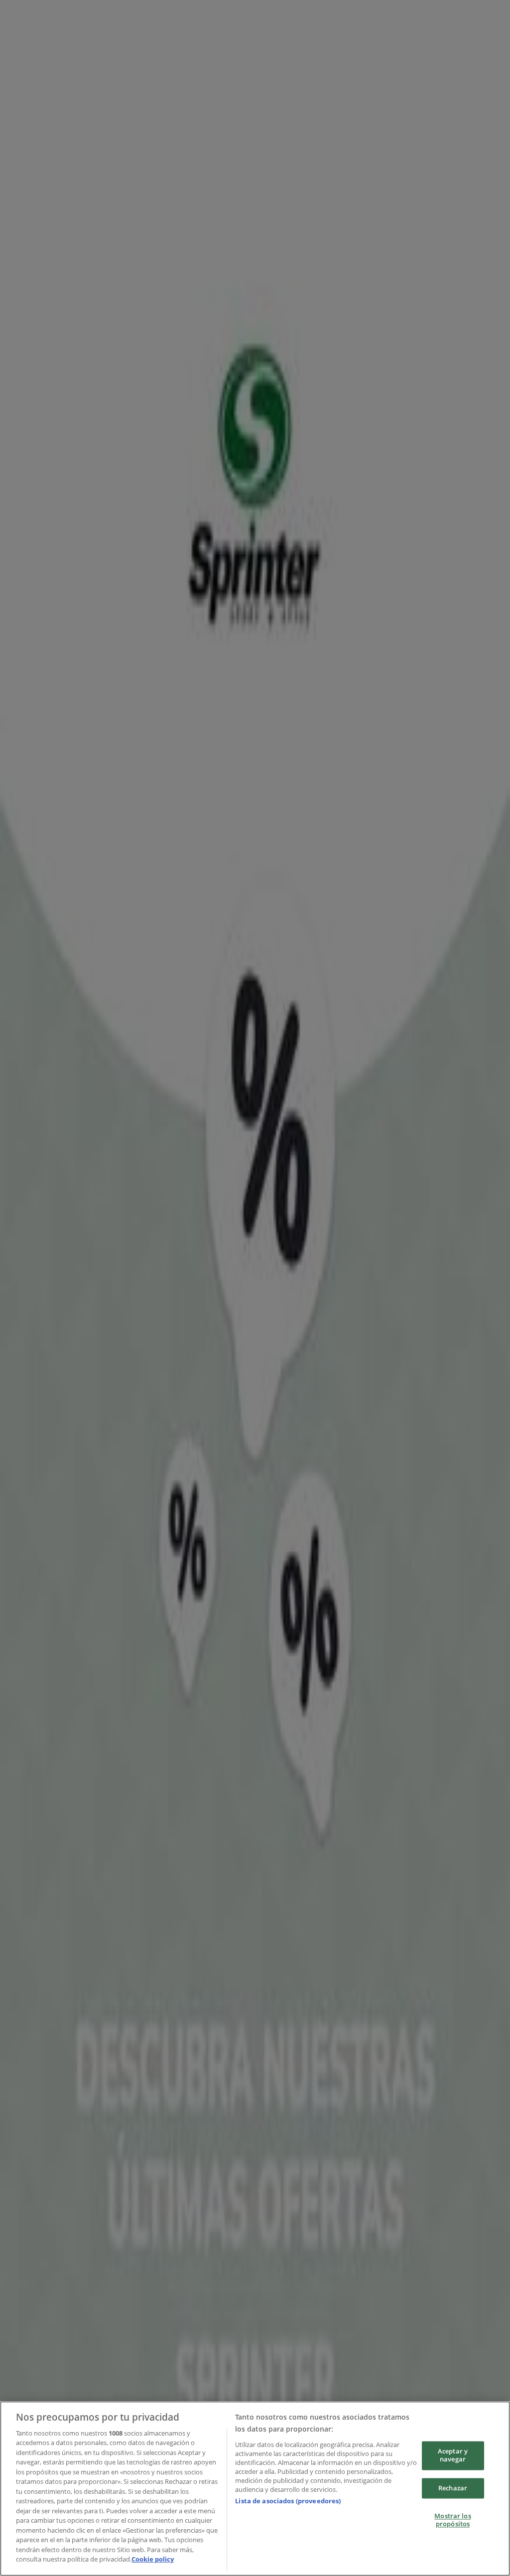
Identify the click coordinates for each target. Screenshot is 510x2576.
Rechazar (453, 2488)
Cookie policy (153, 2559)
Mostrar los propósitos (452, 2520)
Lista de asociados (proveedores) (288, 2501)
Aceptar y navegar (453, 2455)
